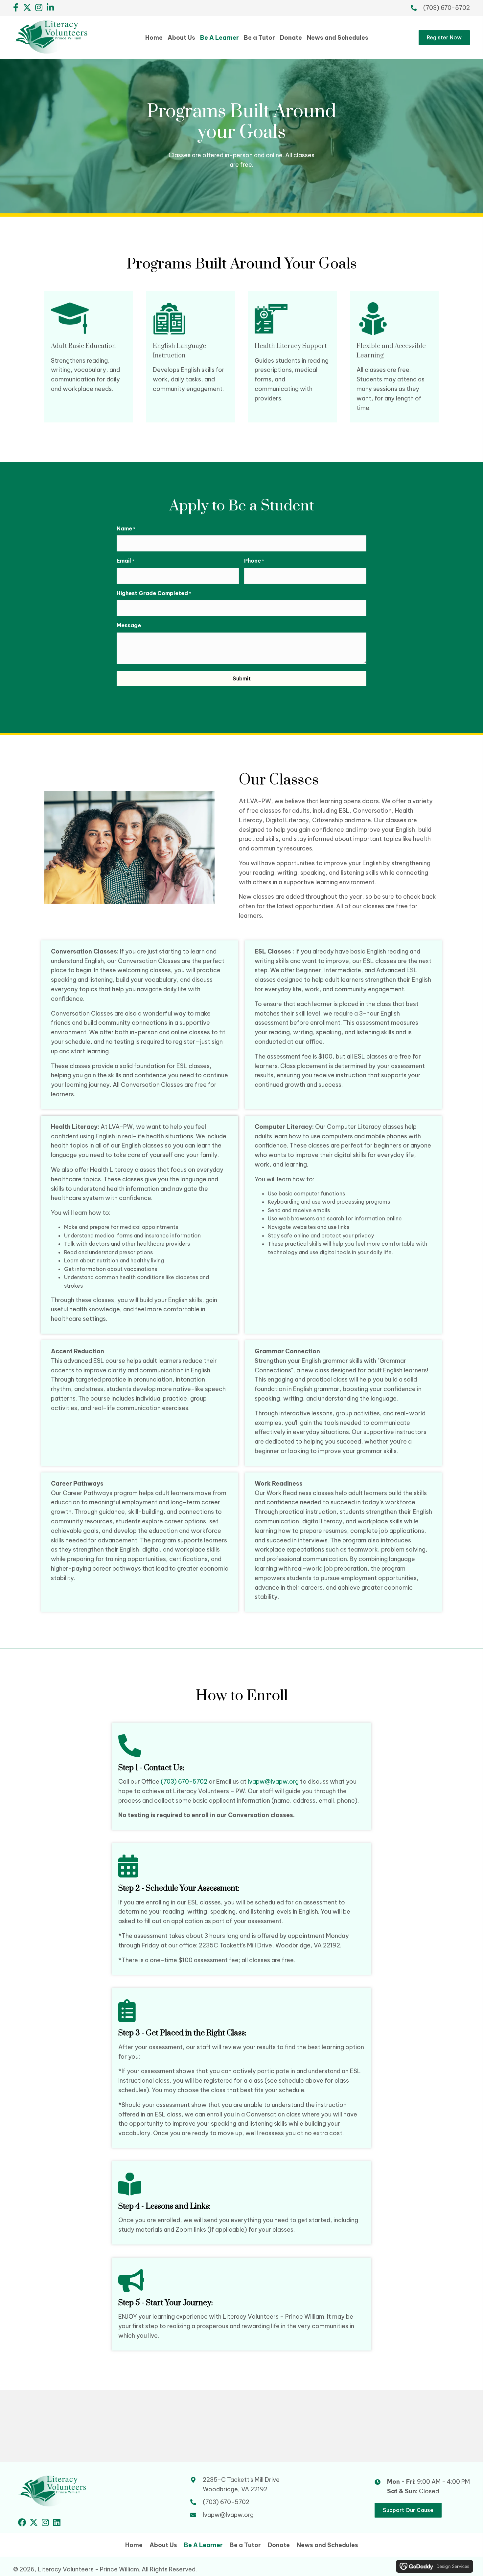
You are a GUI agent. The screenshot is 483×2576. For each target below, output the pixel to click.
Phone (254, 561)
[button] (16, 7)
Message (129, 625)
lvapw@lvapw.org (273, 1782)
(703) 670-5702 (447, 8)
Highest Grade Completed (154, 593)
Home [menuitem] (134, 2545)
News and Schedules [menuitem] (327, 2545)
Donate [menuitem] (279, 2545)
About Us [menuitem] (163, 2545)
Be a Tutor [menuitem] (245, 2545)
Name (126, 528)
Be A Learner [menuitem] (203, 2545)
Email (126, 561)
